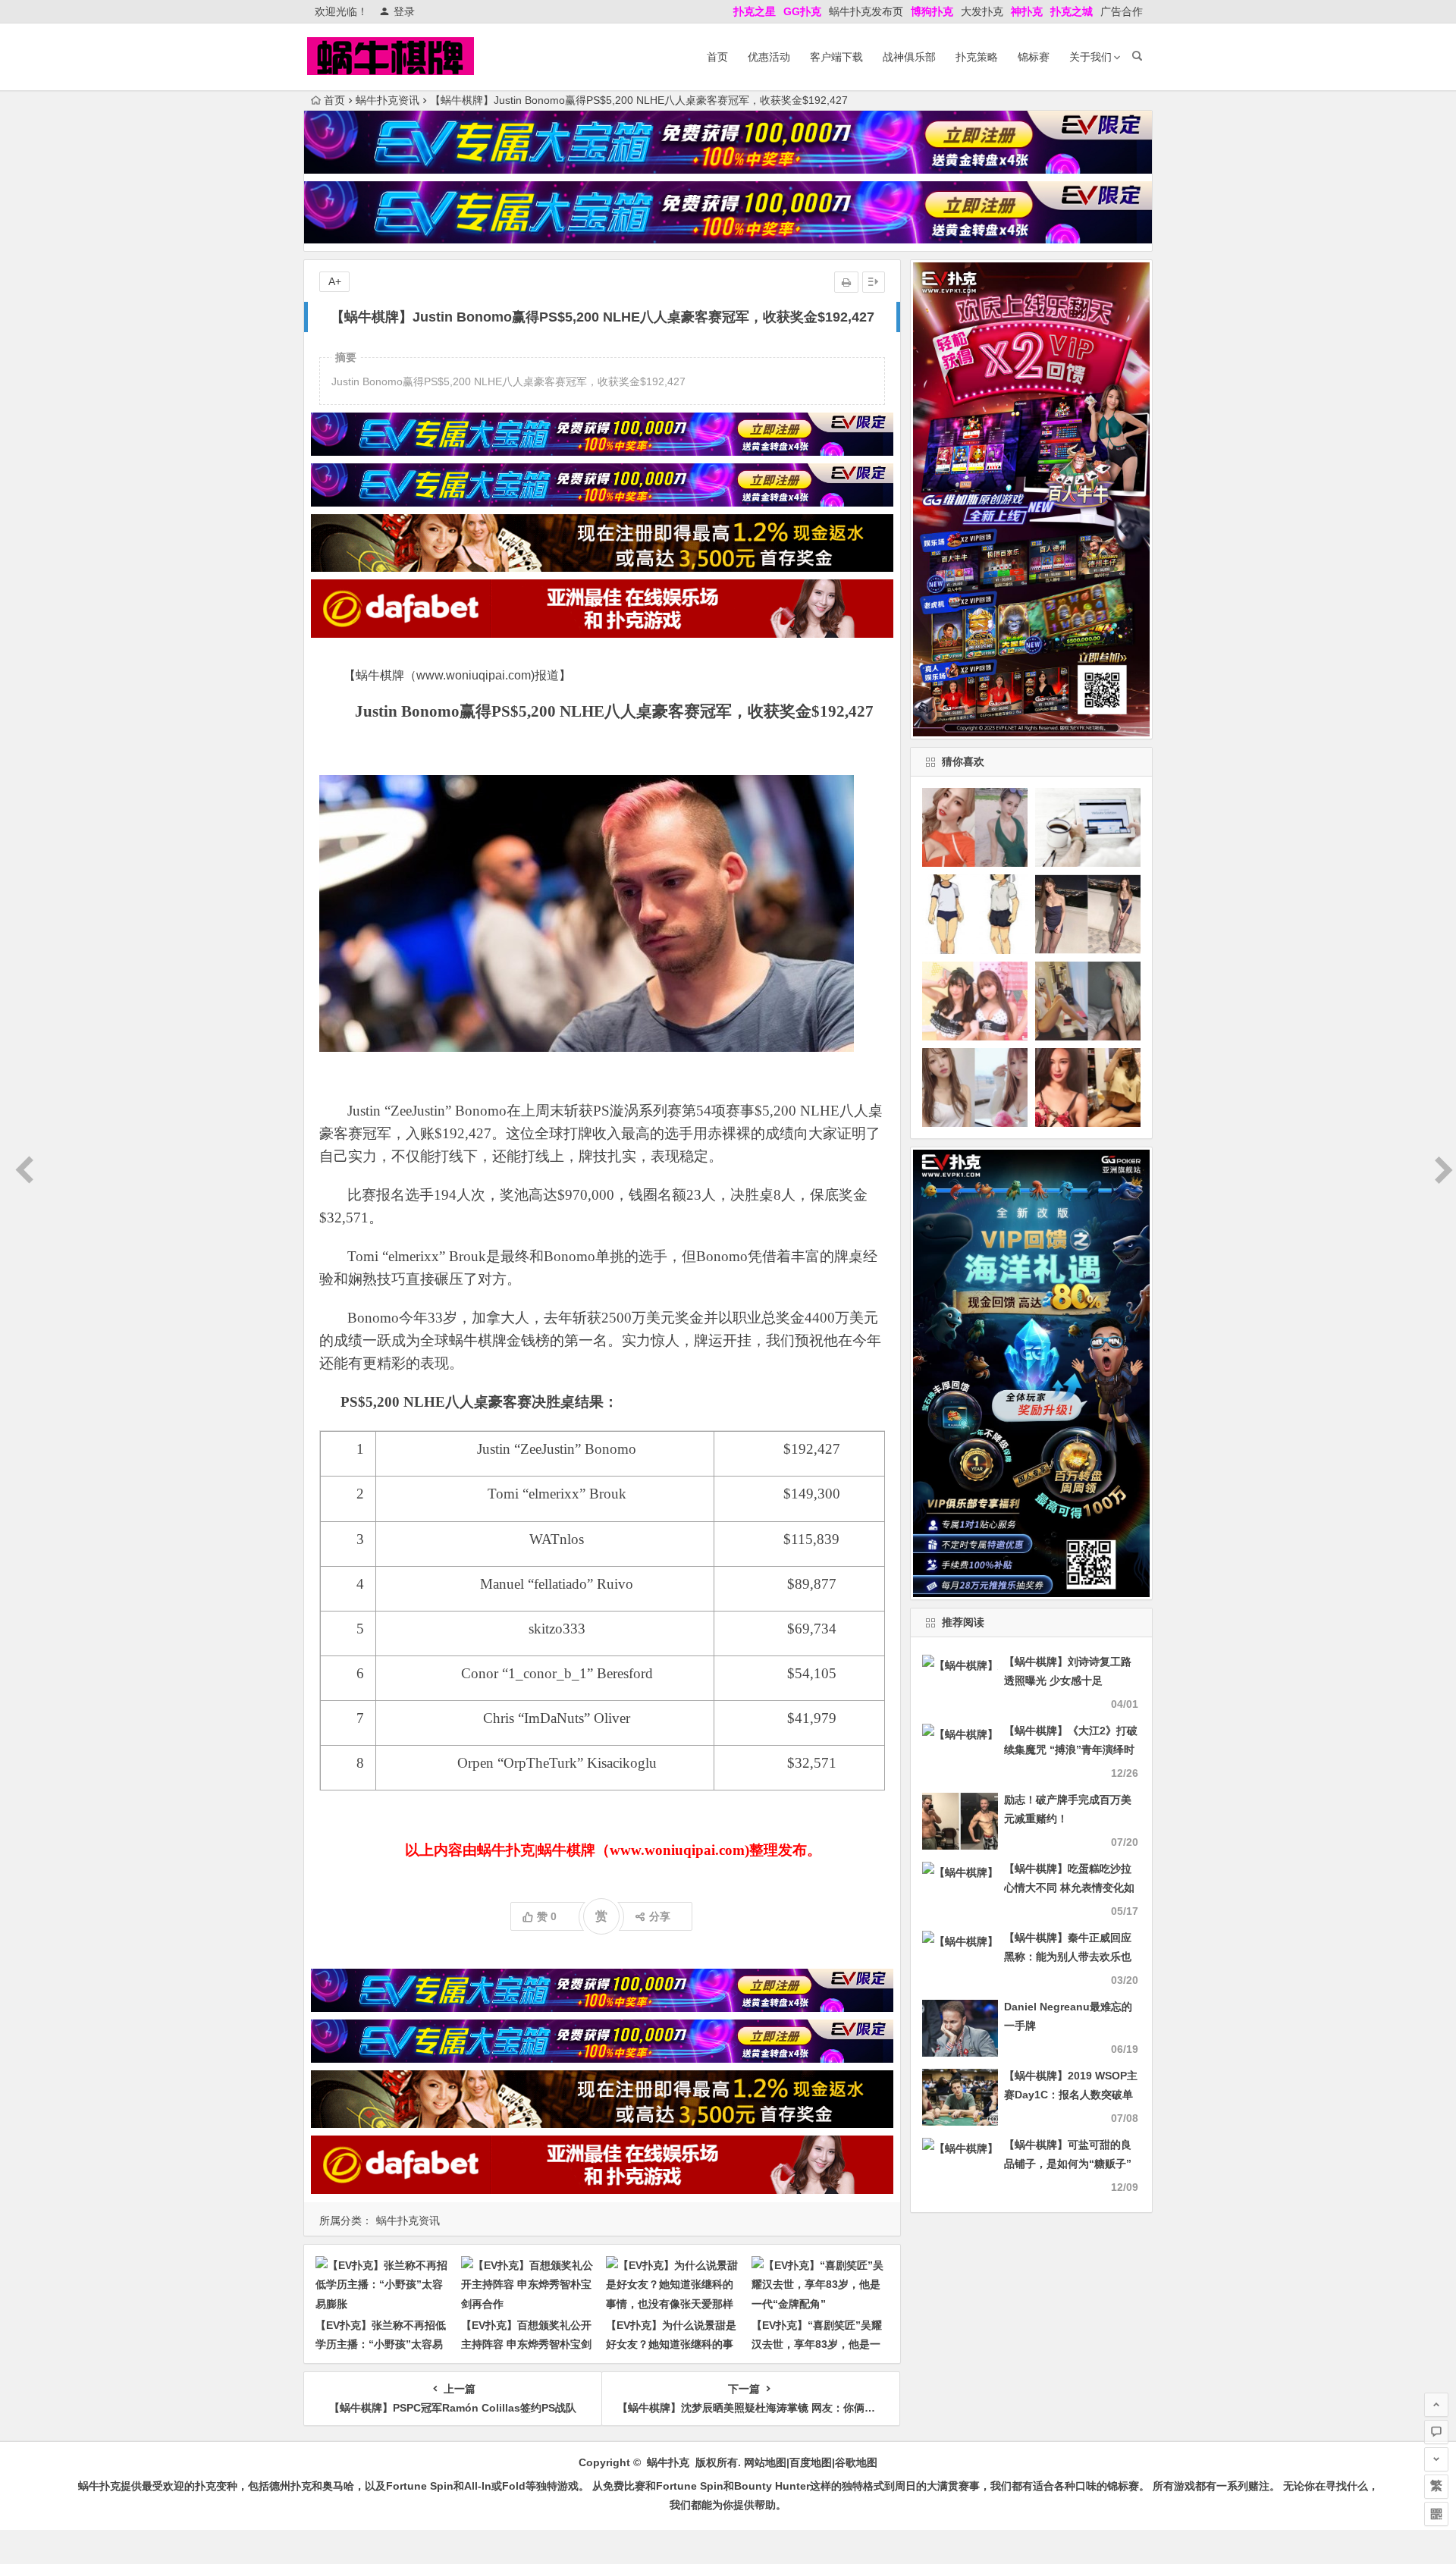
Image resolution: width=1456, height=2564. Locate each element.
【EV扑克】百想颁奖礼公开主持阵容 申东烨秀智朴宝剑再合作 (526, 2344)
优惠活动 (769, 57)
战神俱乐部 (909, 57)
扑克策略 (977, 57)
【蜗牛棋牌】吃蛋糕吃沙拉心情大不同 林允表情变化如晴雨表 (1069, 1888)
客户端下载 (836, 57)
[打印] (846, 282)
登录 (404, 11)
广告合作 (1122, 11)
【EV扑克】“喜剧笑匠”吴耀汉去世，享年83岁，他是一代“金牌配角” (817, 2344)
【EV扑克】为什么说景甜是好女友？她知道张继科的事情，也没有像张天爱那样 (671, 2344)
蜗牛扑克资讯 (388, 100)
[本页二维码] (1436, 2514)
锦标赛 (1034, 57)
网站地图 (765, 2462)
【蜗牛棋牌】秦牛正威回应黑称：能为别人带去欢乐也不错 (1068, 1957)
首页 (717, 57)
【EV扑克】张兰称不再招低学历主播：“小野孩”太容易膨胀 (381, 2344)
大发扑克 (982, 11)
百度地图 (811, 2462)
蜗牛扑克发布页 (866, 11)
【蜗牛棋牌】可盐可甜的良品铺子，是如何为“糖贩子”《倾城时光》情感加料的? (1068, 2164)
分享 (660, 1916)
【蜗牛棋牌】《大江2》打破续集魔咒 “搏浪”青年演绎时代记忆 (1071, 1750)
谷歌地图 (856, 2462)
